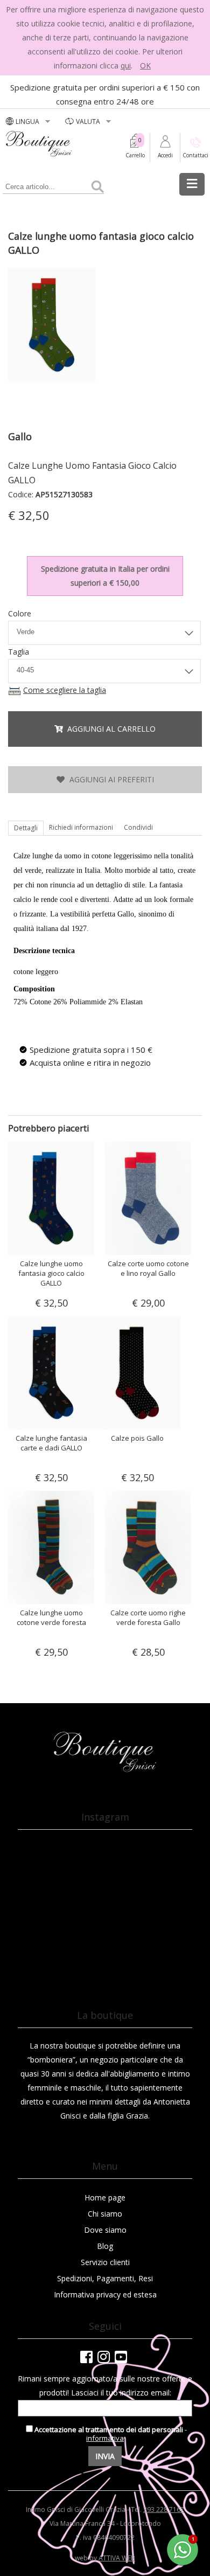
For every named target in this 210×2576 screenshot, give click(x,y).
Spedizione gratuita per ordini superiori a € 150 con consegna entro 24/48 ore (105, 94)
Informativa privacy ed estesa (105, 2294)
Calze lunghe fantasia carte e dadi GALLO (51, 1443)
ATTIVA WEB (117, 2558)
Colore (20, 613)
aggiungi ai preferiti (110, 779)
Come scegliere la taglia (65, 690)
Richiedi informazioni (81, 827)
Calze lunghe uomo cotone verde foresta (51, 1617)
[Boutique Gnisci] (105, 1770)
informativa (105, 2438)
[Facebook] (86, 2357)
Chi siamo (105, 2214)
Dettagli (26, 828)
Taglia (19, 652)
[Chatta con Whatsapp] (183, 2563)
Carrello (135, 155)
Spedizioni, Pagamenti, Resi (105, 2278)
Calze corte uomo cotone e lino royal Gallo (148, 1268)
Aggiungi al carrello (109, 729)
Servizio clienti (105, 2262)
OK (145, 65)
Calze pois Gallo (137, 1438)
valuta (89, 121)
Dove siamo (105, 2230)
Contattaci (195, 155)
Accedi (165, 155)
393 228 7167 (164, 2509)
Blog (105, 2246)
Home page (105, 2197)
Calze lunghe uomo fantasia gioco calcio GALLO (51, 1273)
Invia (105, 2456)
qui (126, 65)
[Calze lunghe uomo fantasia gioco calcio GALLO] (54, 382)
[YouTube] (121, 2357)
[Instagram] (104, 2357)
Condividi (138, 827)
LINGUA (28, 121)
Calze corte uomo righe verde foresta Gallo (148, 1617)
